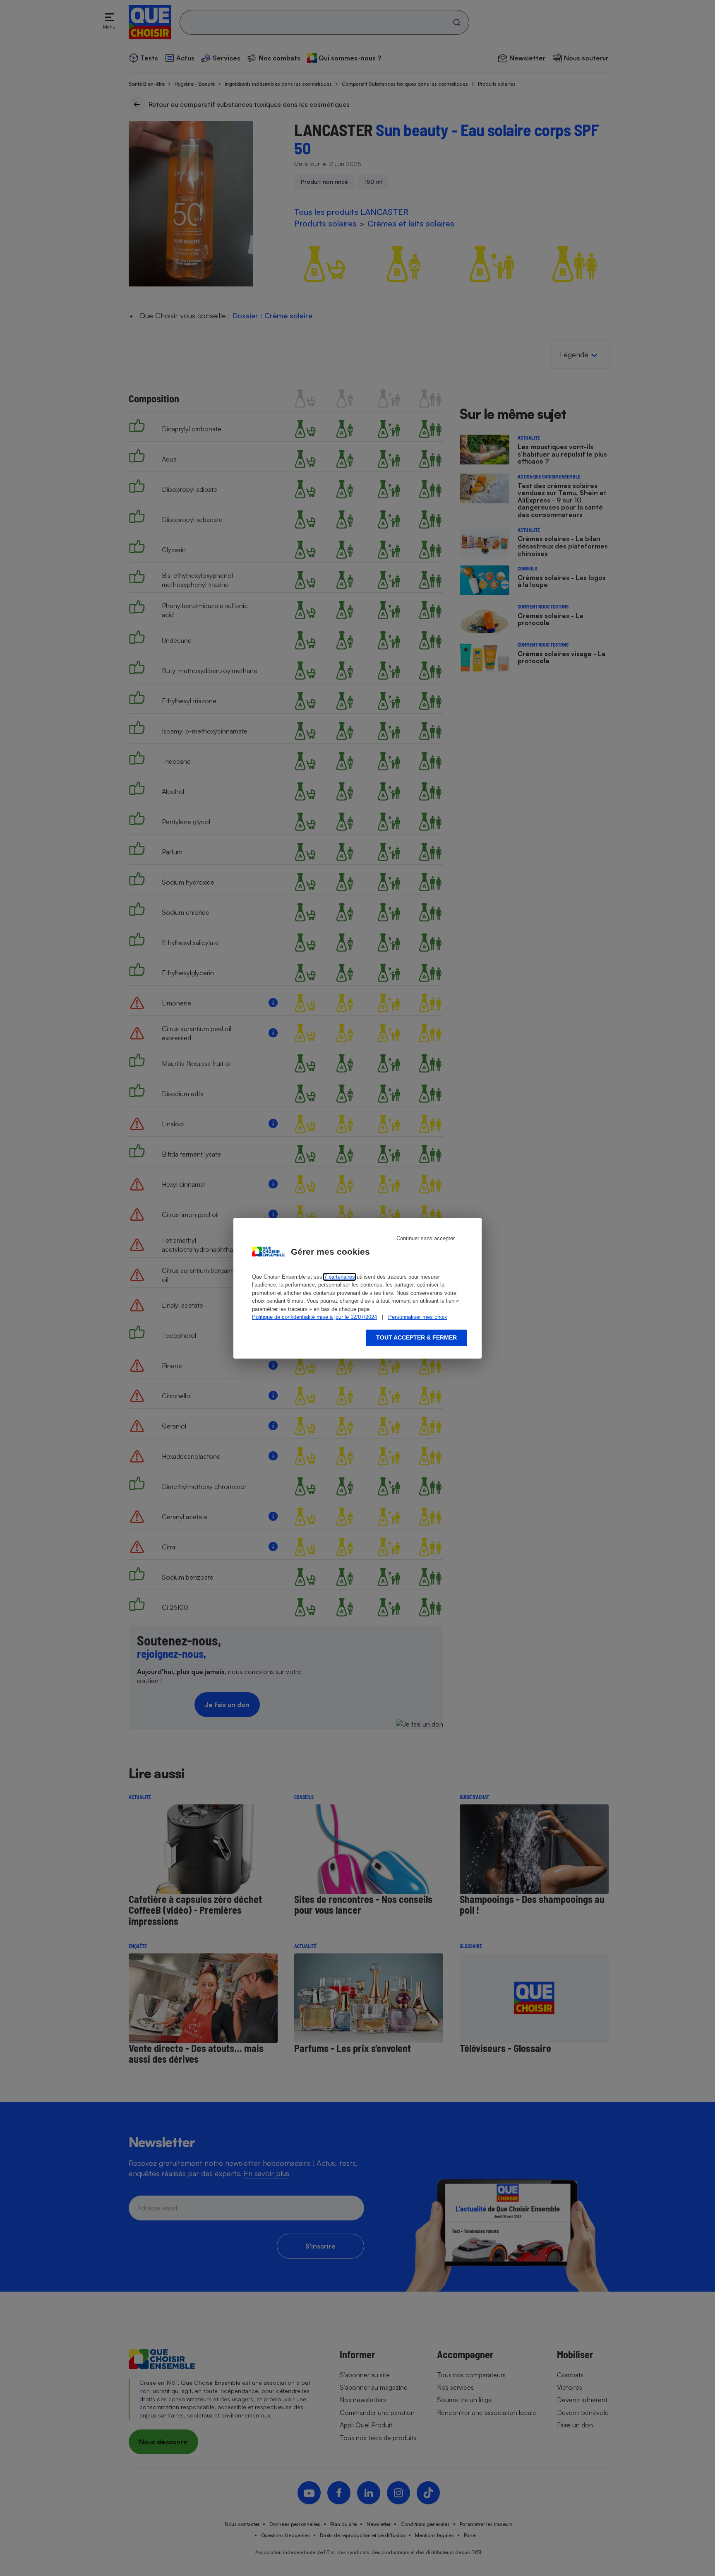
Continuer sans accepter (426, 1238)
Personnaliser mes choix (418, 1317)
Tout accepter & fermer (416, 1337)
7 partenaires (340, 1277)
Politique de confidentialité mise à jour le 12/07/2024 (314, 1317)
